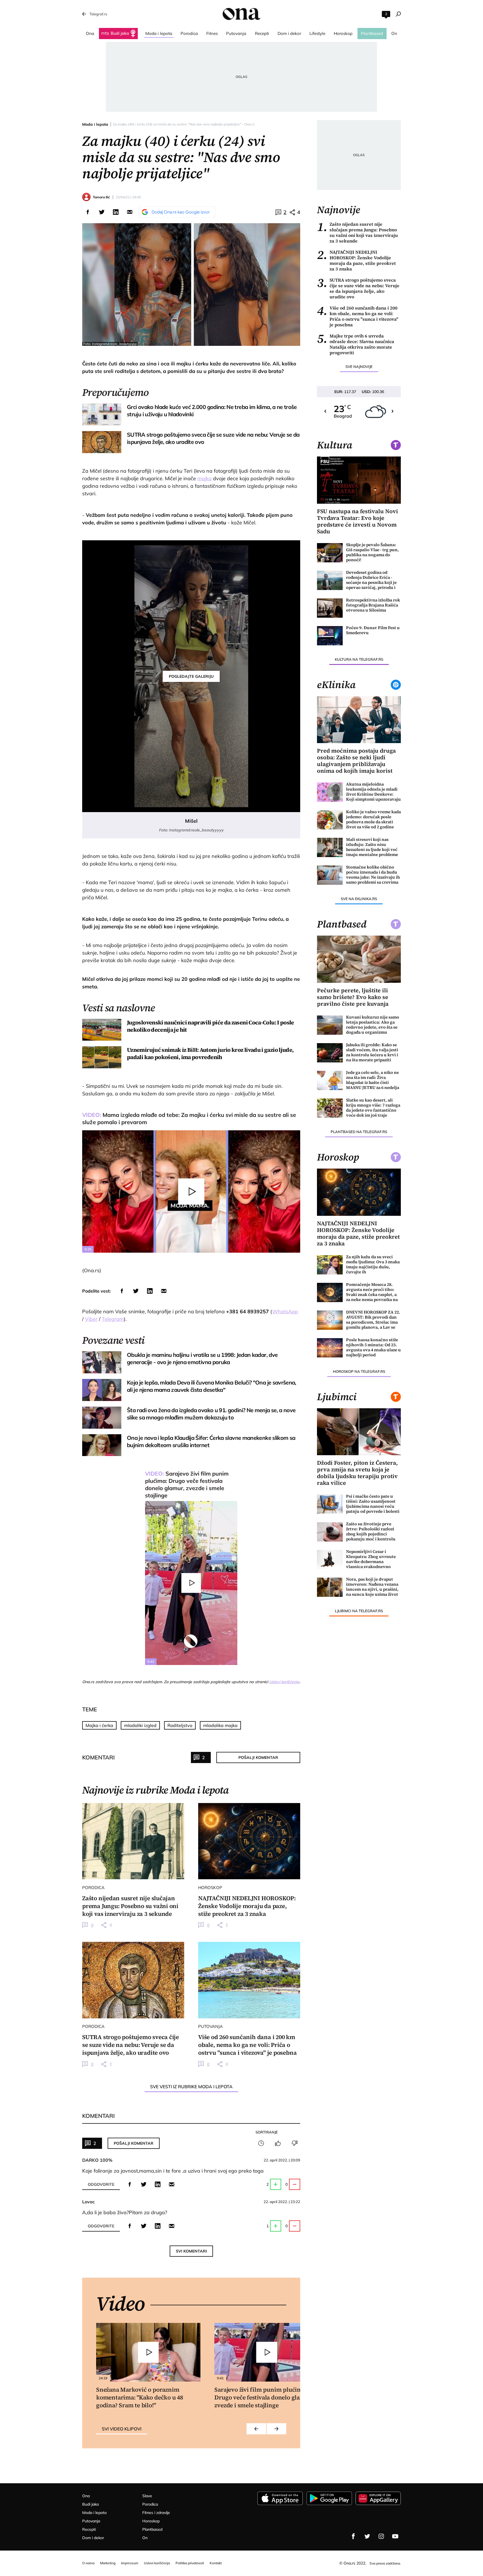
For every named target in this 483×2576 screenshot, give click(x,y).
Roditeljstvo (180, 1725)
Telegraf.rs (98, 14)
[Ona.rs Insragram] (381, 2536)
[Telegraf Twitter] (367, 2536)
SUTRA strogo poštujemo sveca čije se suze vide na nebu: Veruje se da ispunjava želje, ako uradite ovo (358, 288)
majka (204, 478)
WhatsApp (285, 1311)
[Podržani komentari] (278, 2143)
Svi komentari (191, 2251)
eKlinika (336, 685)
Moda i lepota (95, 124)
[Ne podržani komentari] (295, 2143)
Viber (91, 1319)
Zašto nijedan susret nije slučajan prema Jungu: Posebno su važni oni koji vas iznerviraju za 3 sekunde (357, 232)
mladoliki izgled (140, 1725)
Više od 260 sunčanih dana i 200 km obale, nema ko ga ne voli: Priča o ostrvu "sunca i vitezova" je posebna (358, 316)
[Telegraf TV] (395, 2536)
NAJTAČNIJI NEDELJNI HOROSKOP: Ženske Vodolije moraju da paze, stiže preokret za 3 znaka (356, 260)
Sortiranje (267, 2132)
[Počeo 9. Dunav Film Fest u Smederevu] (330, 636)
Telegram (113, 1319)
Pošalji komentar (258, 1757)
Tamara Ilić (101, 197)
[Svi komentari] (261, 2143)
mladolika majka (220, 1725)
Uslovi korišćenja (284, 1682)
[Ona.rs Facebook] (353, 2536)
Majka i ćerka (99, 1725)
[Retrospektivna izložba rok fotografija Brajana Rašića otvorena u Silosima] (330, 608)
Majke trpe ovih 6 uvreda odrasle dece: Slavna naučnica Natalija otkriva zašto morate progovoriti (356, 344)
